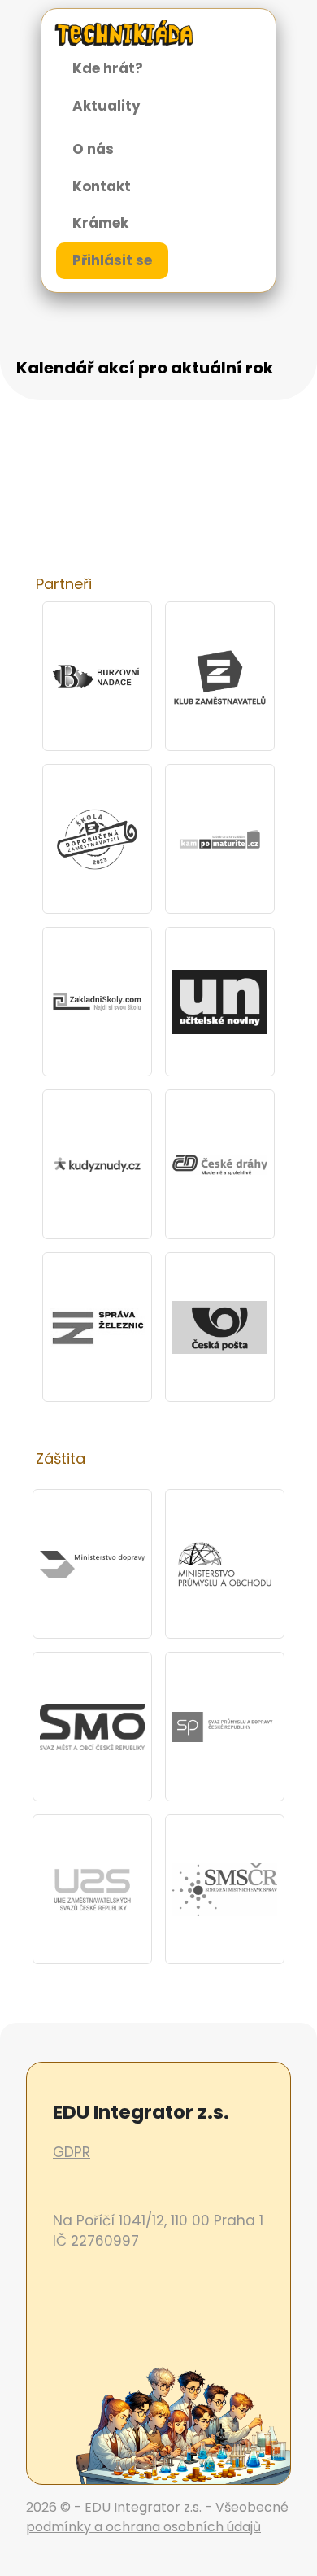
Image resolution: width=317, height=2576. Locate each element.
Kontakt (102, 186)
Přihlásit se (112, 260)
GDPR (72, 2152)
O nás (93, 149)
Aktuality (106, 106)
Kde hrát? (108, 68)
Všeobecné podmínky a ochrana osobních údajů (157, 2517)
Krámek (100, 223)
